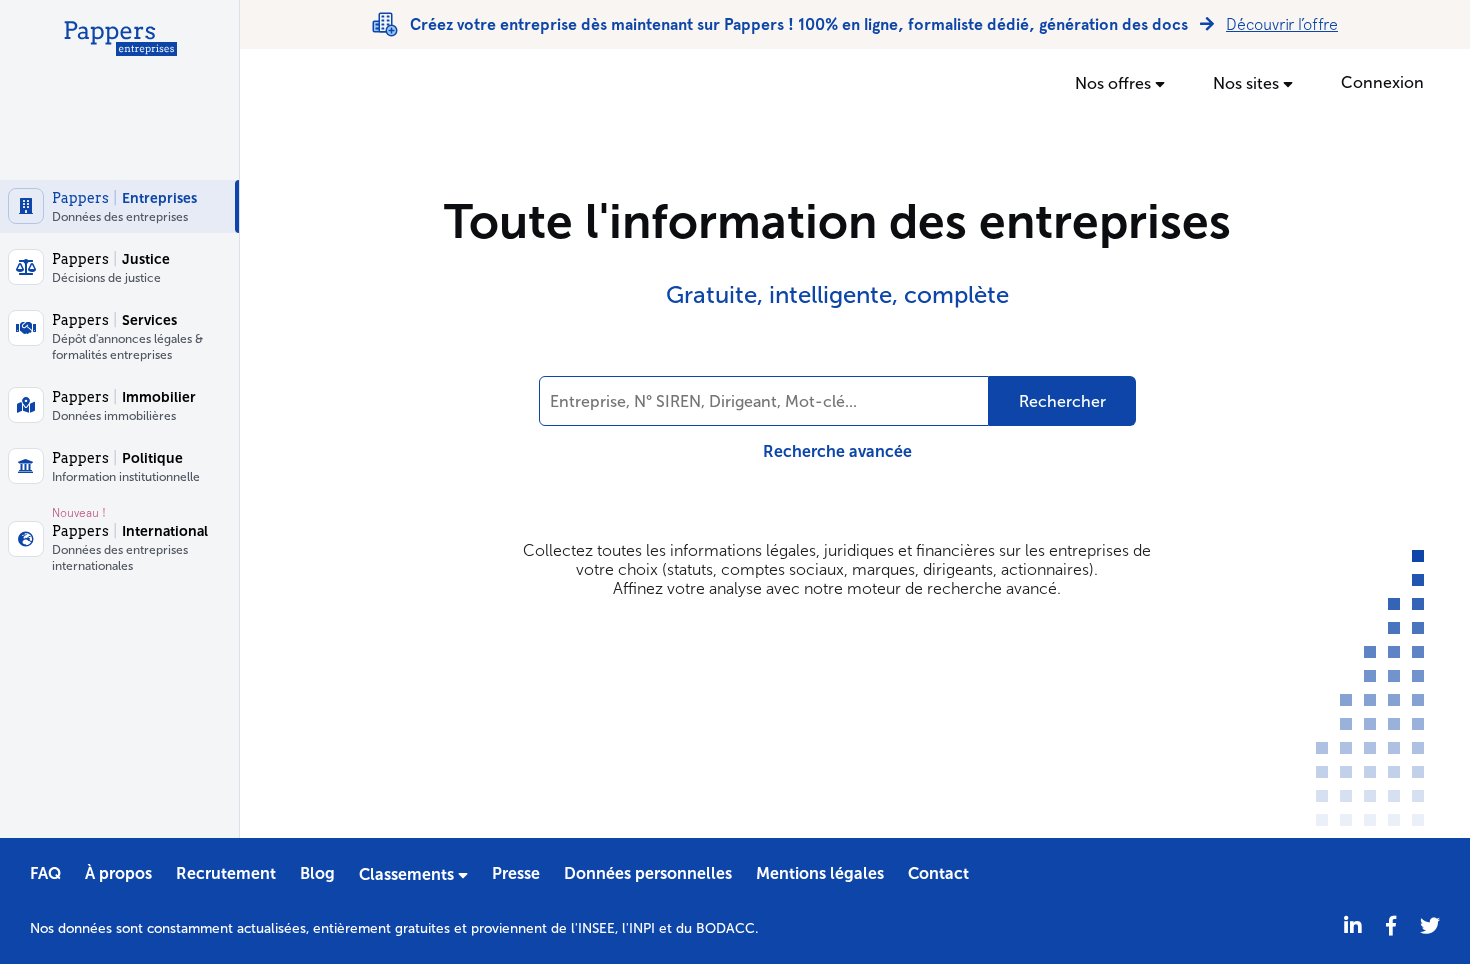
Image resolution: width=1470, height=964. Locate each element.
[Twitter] (1430, 926)
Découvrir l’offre (1282, 24)
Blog (317, 873)
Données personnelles (648, 873)
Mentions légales (820, 873)
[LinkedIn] (1353, 926)
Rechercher (1062, 401)
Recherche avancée (837, 451)
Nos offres (1115, 83)
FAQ (45, 873)
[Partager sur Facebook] (1391, 926)
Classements (408, 874)
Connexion (1382, 82)
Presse (516, 873)
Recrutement (226, 873)
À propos (118, 873)
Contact (938, 873)
